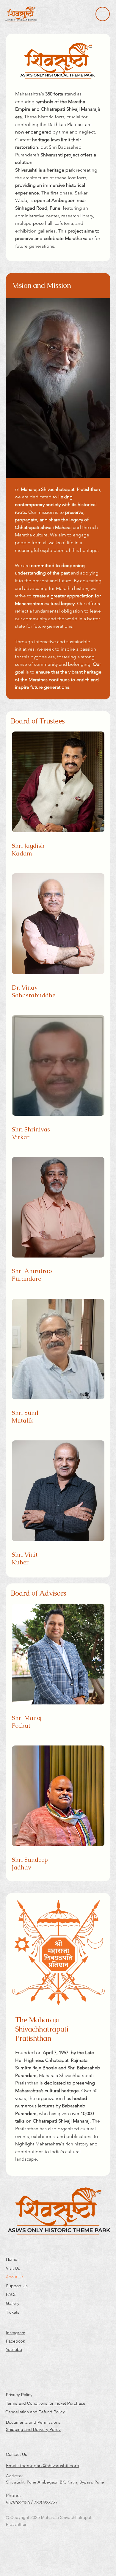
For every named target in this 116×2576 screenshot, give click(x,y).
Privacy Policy (19, 2395)
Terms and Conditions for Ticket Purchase (46, 2403)
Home (12, 2259)
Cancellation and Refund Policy (35, 2412)
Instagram (16, 2333)
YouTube (14, 2349)
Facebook (15, 2341)
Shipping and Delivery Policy (33, 2429)
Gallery (13, 2303)
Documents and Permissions (33, 2422)
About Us (15, 2277)
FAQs (11, 2294)
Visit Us (13, 2268)
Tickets (13, 2312)
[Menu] (103, 14)
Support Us (17, 2286)
